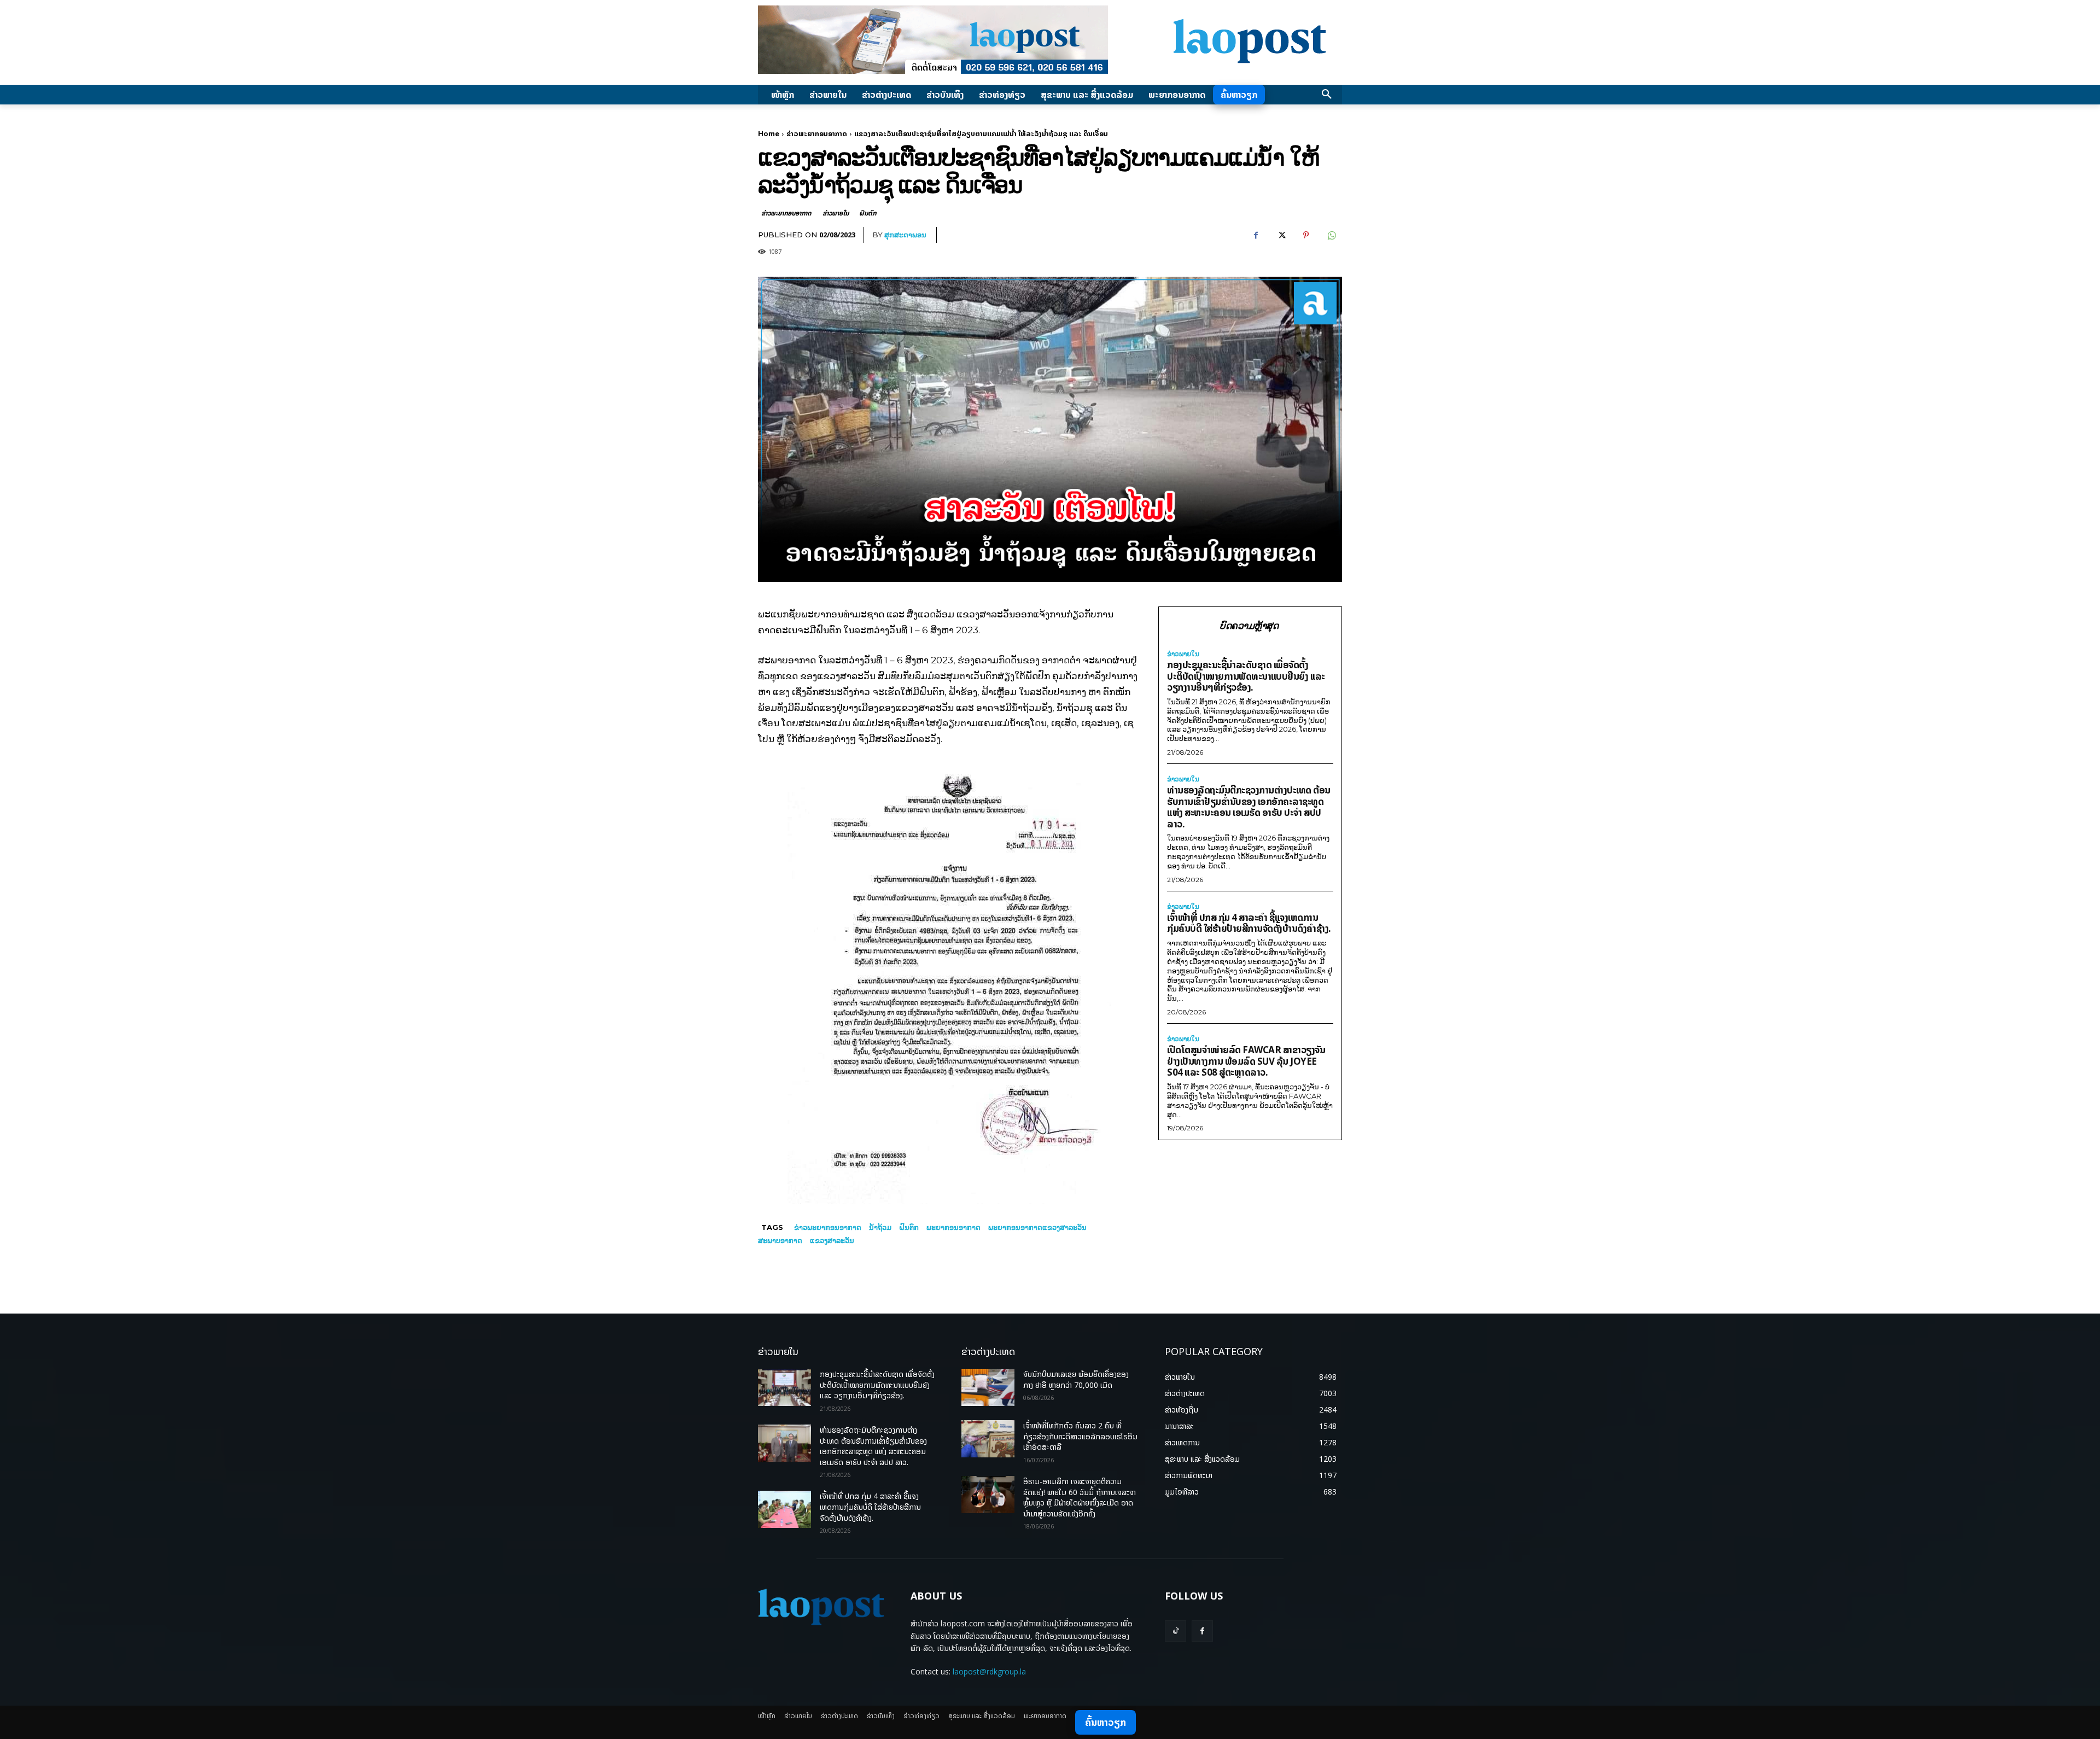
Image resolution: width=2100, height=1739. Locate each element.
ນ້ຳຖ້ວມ (880, 1227)
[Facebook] (1256, 235)
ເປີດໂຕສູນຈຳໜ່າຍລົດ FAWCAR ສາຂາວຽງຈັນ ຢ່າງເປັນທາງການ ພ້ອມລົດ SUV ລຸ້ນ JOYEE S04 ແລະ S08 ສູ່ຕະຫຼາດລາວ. (1246, 1061)
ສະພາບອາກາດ (780, 1240)
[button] (1327, 95)
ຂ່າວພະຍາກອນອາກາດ (817, 133)
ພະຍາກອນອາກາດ (953, 1227)
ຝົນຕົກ (868, 213)
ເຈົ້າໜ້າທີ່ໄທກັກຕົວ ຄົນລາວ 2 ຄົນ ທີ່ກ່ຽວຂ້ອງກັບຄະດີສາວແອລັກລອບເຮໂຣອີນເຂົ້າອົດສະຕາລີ (1080, 1436)
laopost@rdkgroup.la (989, 1671)
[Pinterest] (1306, 235)
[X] (1281, 235)
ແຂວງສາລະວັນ (832, 1240)
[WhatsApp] (1331, 235)
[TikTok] (1176, 1631)
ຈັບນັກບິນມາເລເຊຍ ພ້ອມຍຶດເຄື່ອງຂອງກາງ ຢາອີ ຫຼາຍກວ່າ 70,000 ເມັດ (1076, 1379)
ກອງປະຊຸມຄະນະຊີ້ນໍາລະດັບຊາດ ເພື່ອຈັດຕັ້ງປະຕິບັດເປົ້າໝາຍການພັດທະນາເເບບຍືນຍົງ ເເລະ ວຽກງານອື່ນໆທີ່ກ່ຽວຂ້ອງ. (1246, 676)
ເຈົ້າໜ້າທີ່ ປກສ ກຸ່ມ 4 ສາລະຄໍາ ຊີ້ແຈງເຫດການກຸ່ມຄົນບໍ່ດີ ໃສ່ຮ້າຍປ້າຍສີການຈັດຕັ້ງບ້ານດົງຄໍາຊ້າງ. (1249, 923)
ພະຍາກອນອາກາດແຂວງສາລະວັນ (1037, 1227)
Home (769, 133)
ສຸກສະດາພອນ (905, 235)
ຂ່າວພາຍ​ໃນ (835, 213)
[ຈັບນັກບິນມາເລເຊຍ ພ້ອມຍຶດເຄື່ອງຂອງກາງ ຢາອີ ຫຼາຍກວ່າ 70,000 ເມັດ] (988, 1387)
